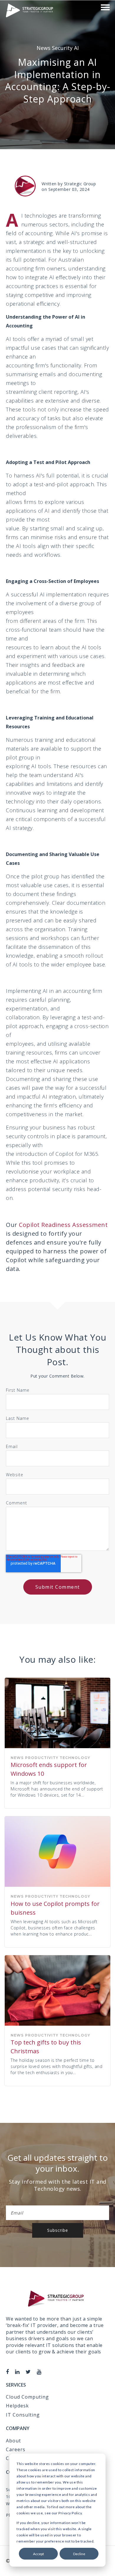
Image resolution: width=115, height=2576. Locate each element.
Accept (38, 2554)
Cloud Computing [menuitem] (27, 2397)
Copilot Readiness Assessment (63, 1225)
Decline (79, 2554)
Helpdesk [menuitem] (17, 2406)
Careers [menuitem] (16, 2449)
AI (76, 48)
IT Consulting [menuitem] (23, 2415)
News (44, 48)
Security (63, 48)
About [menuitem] (13, 2441)
